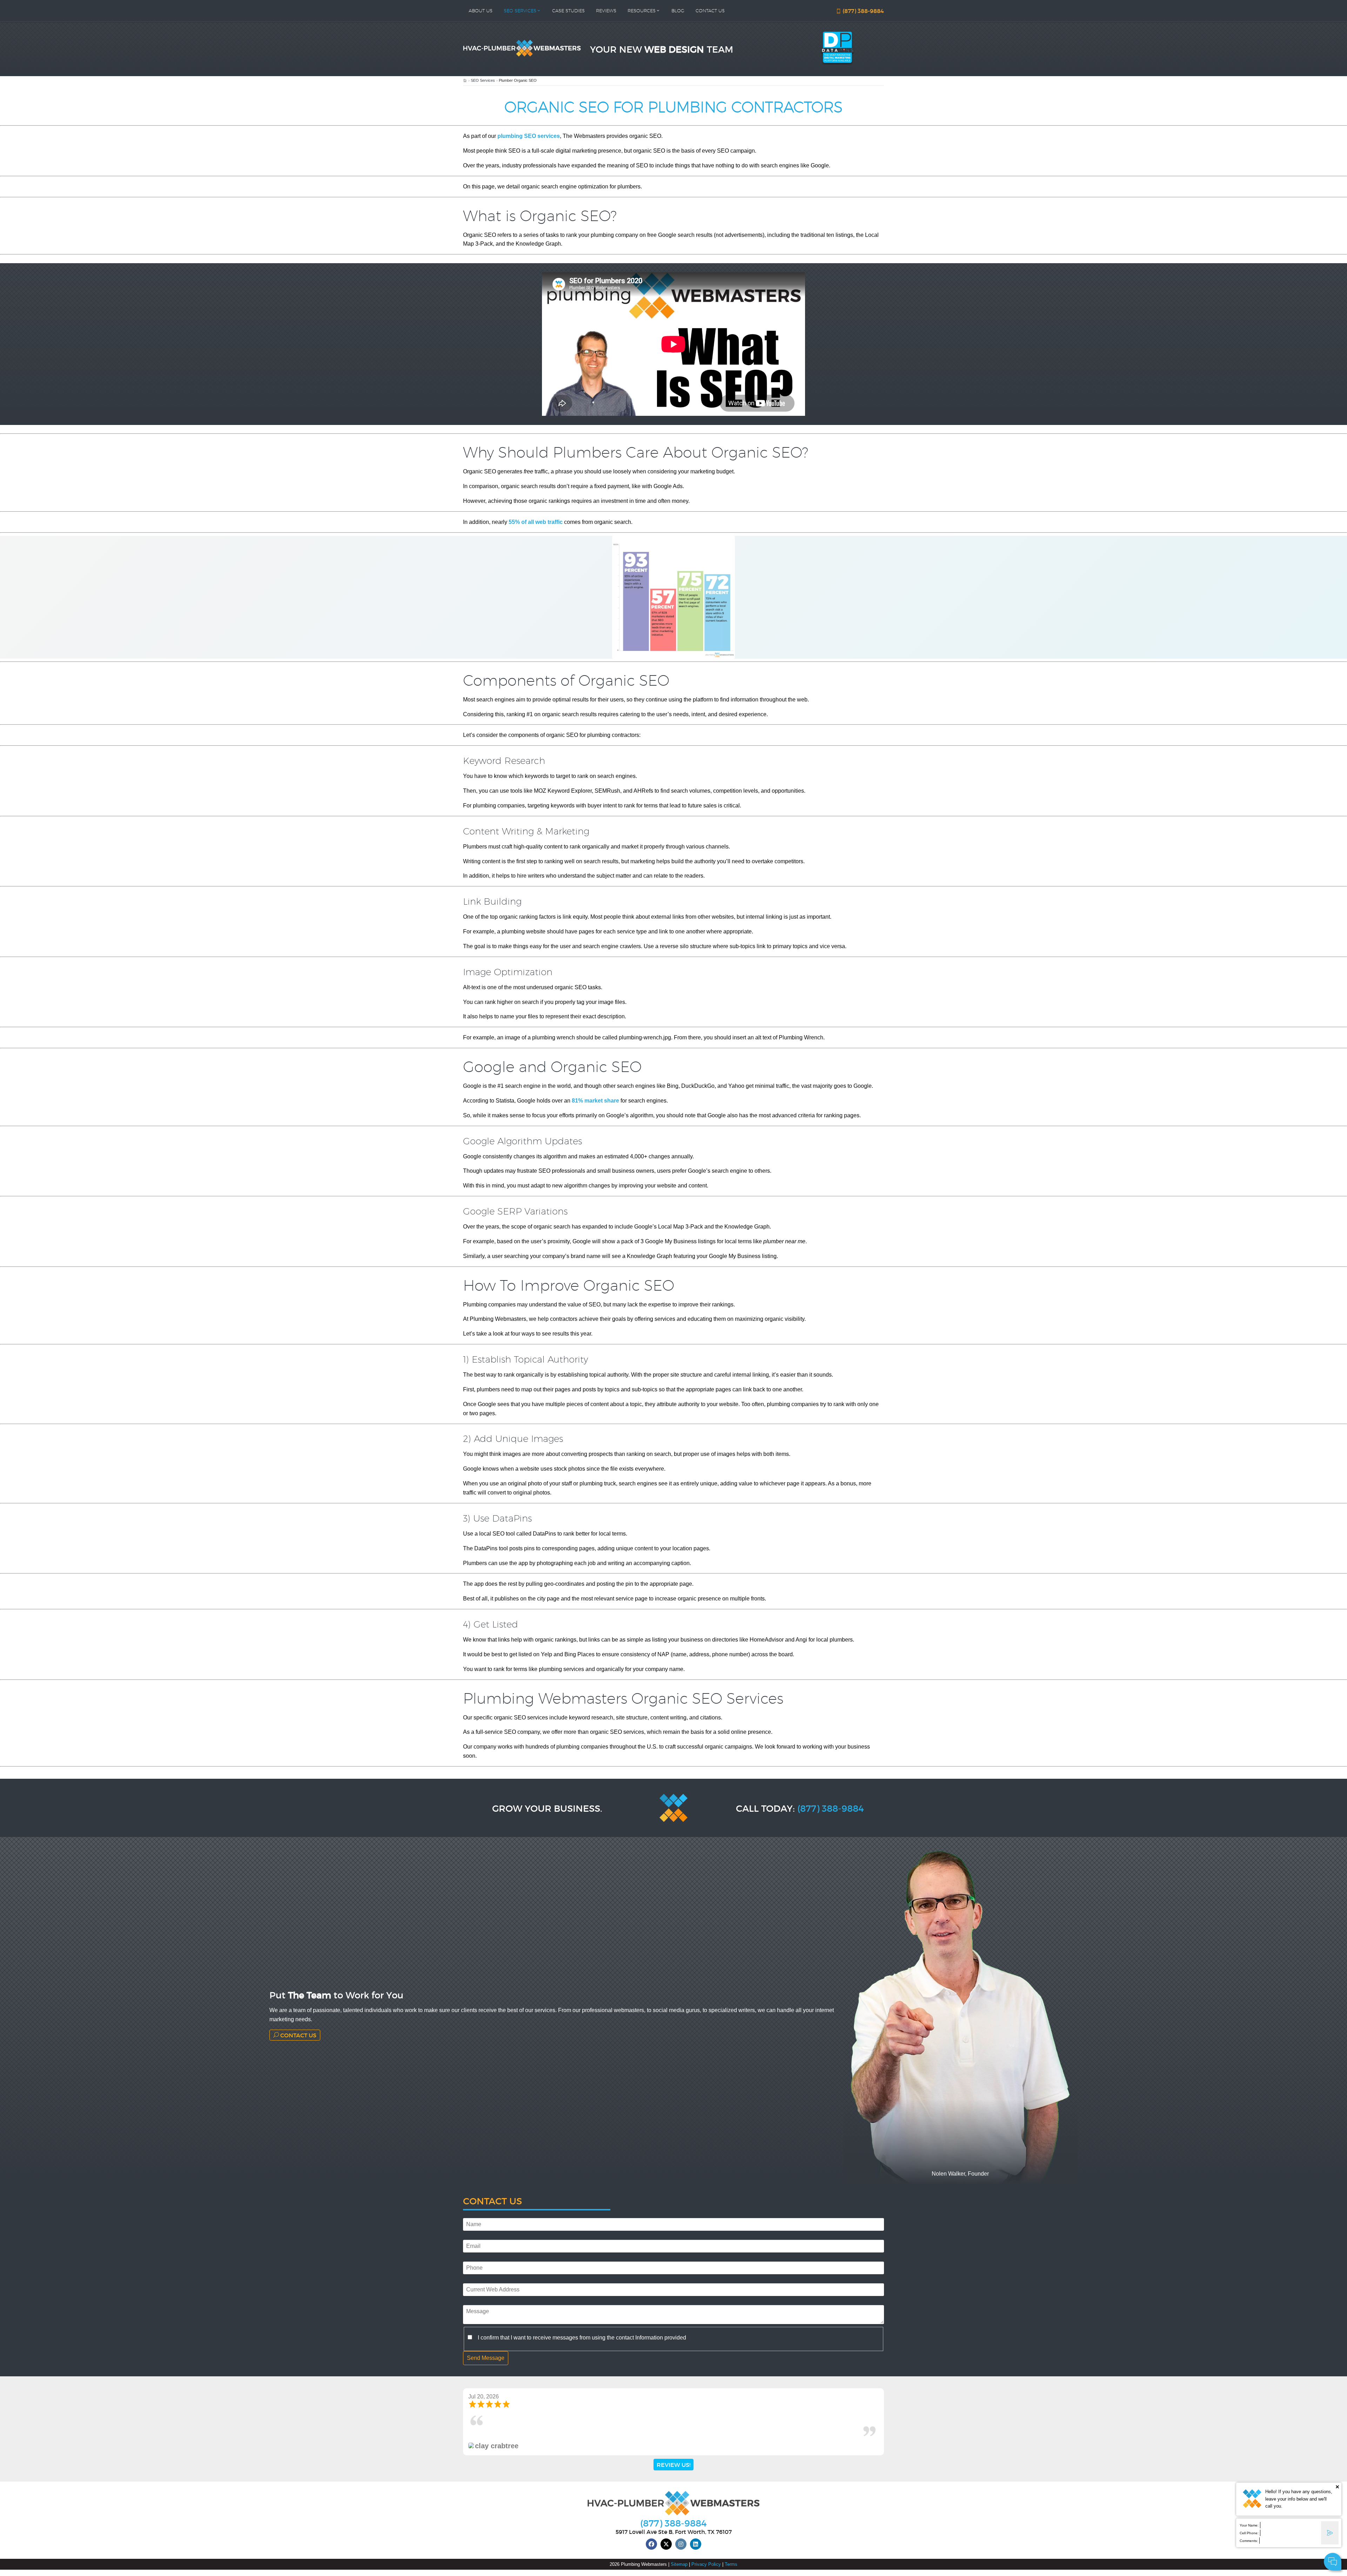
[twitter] (666, 2544)
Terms (731, 2564)
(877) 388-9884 (863, 11)
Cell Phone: (1249, 2533)
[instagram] (681, 2544)
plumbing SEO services (529, 136)
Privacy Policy (706, 2564)
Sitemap (679, 2564)
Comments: (1249, 2541)
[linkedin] (696, 2544)
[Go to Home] (465, 81)
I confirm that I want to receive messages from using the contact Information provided (582, 2338)
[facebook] (651, 2544)
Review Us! (673, 2465)
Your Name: (1249, 2525)
